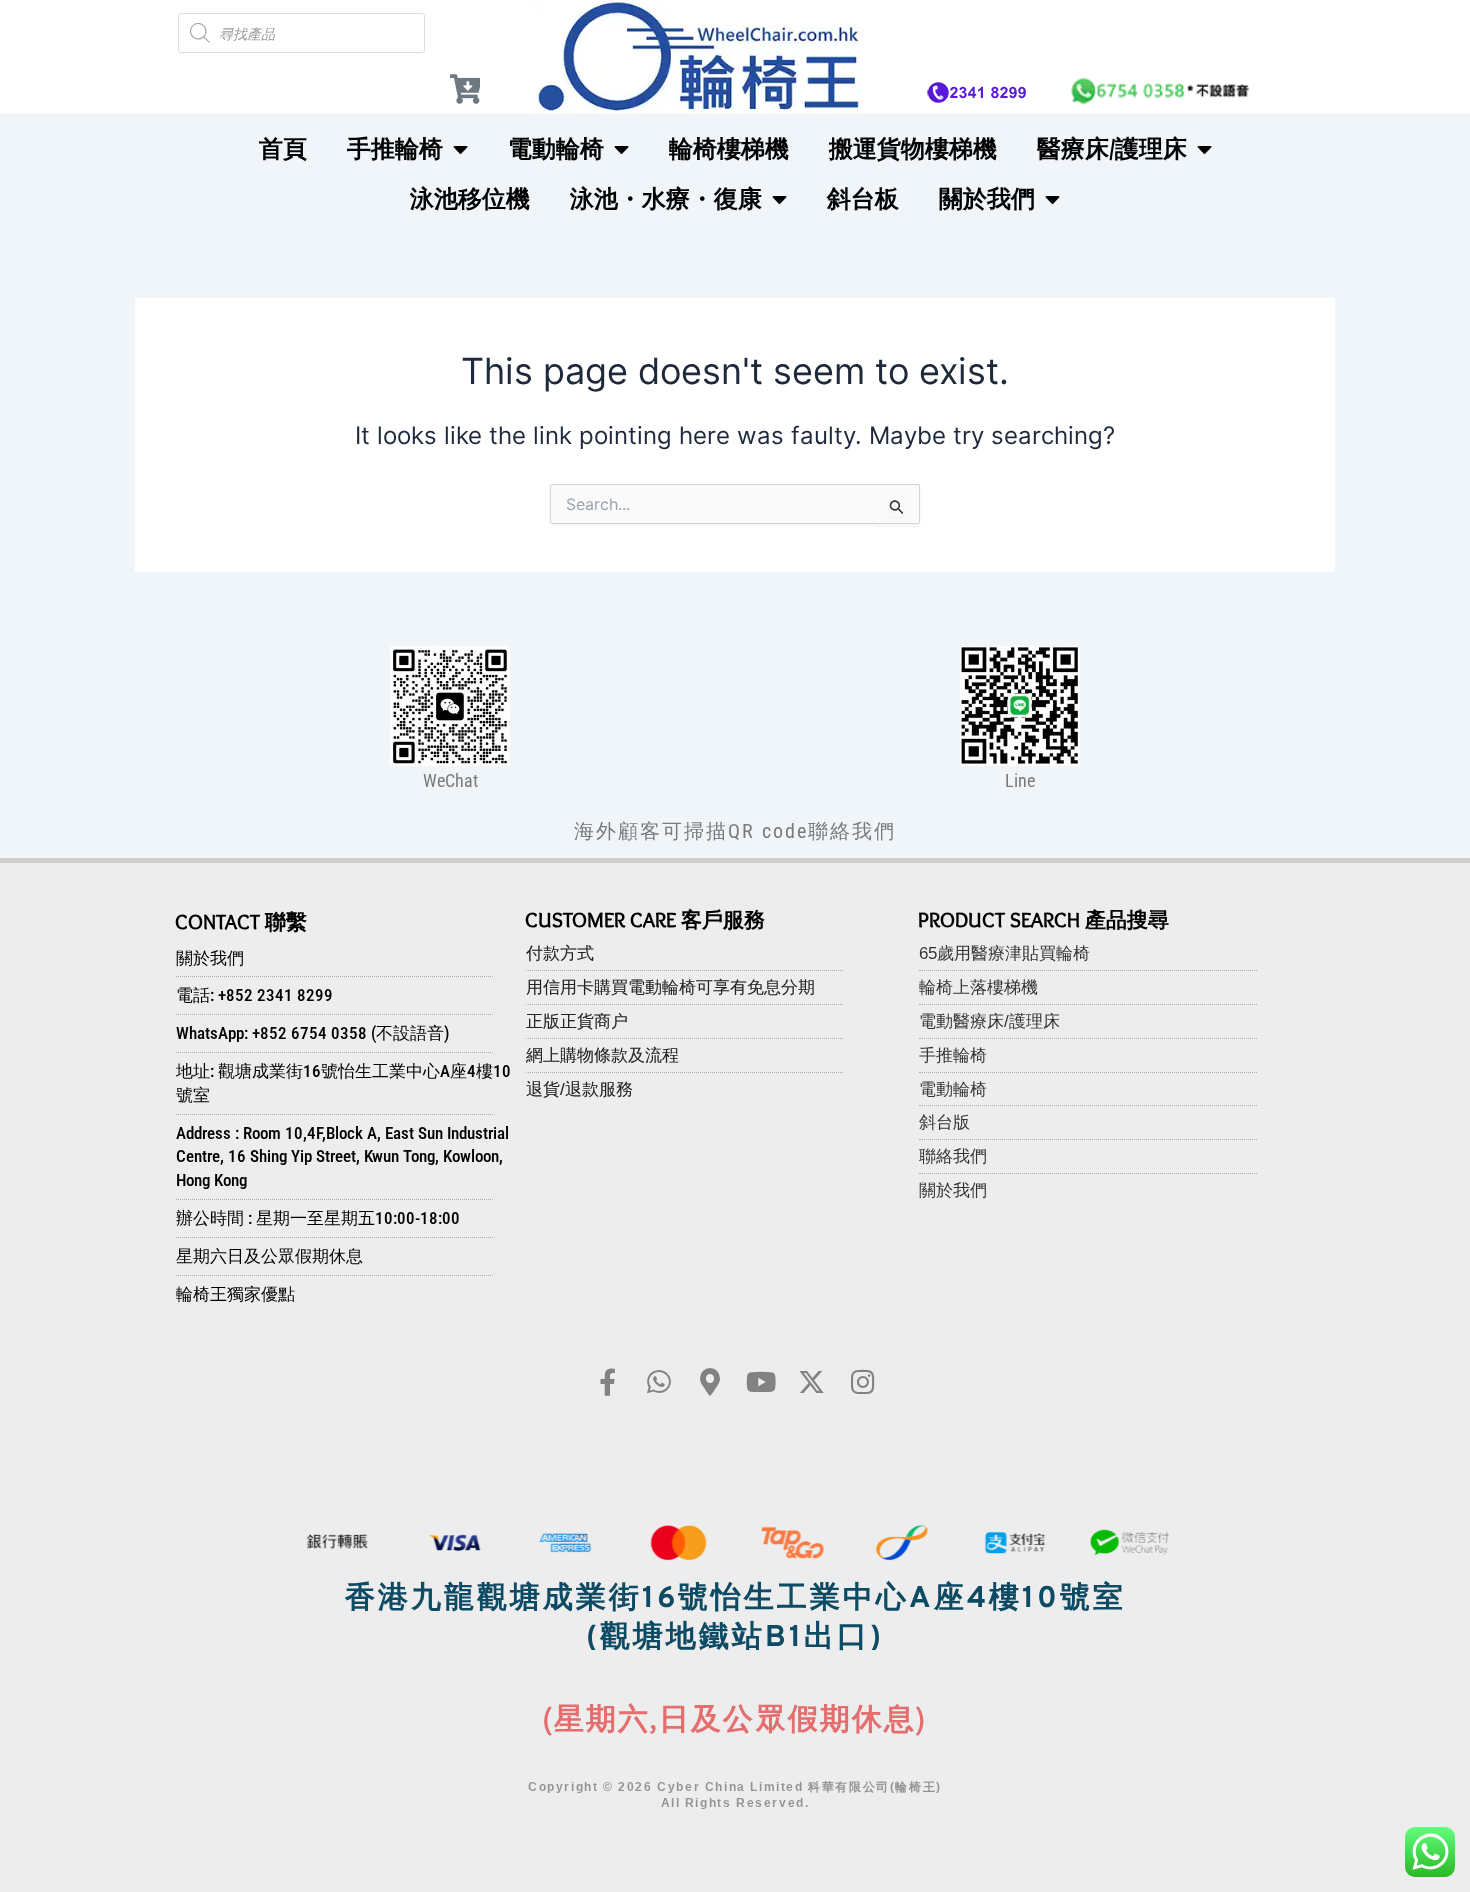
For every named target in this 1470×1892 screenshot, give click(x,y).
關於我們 (987, 198)
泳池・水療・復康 (666, 198)
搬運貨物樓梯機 (913, 148)
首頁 (283, 148)
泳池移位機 (470, 198)
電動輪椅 (556, 148)
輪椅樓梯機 (729, 148)
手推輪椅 (395, 148)
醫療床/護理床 (1112, 148)
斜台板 (863, 198)
